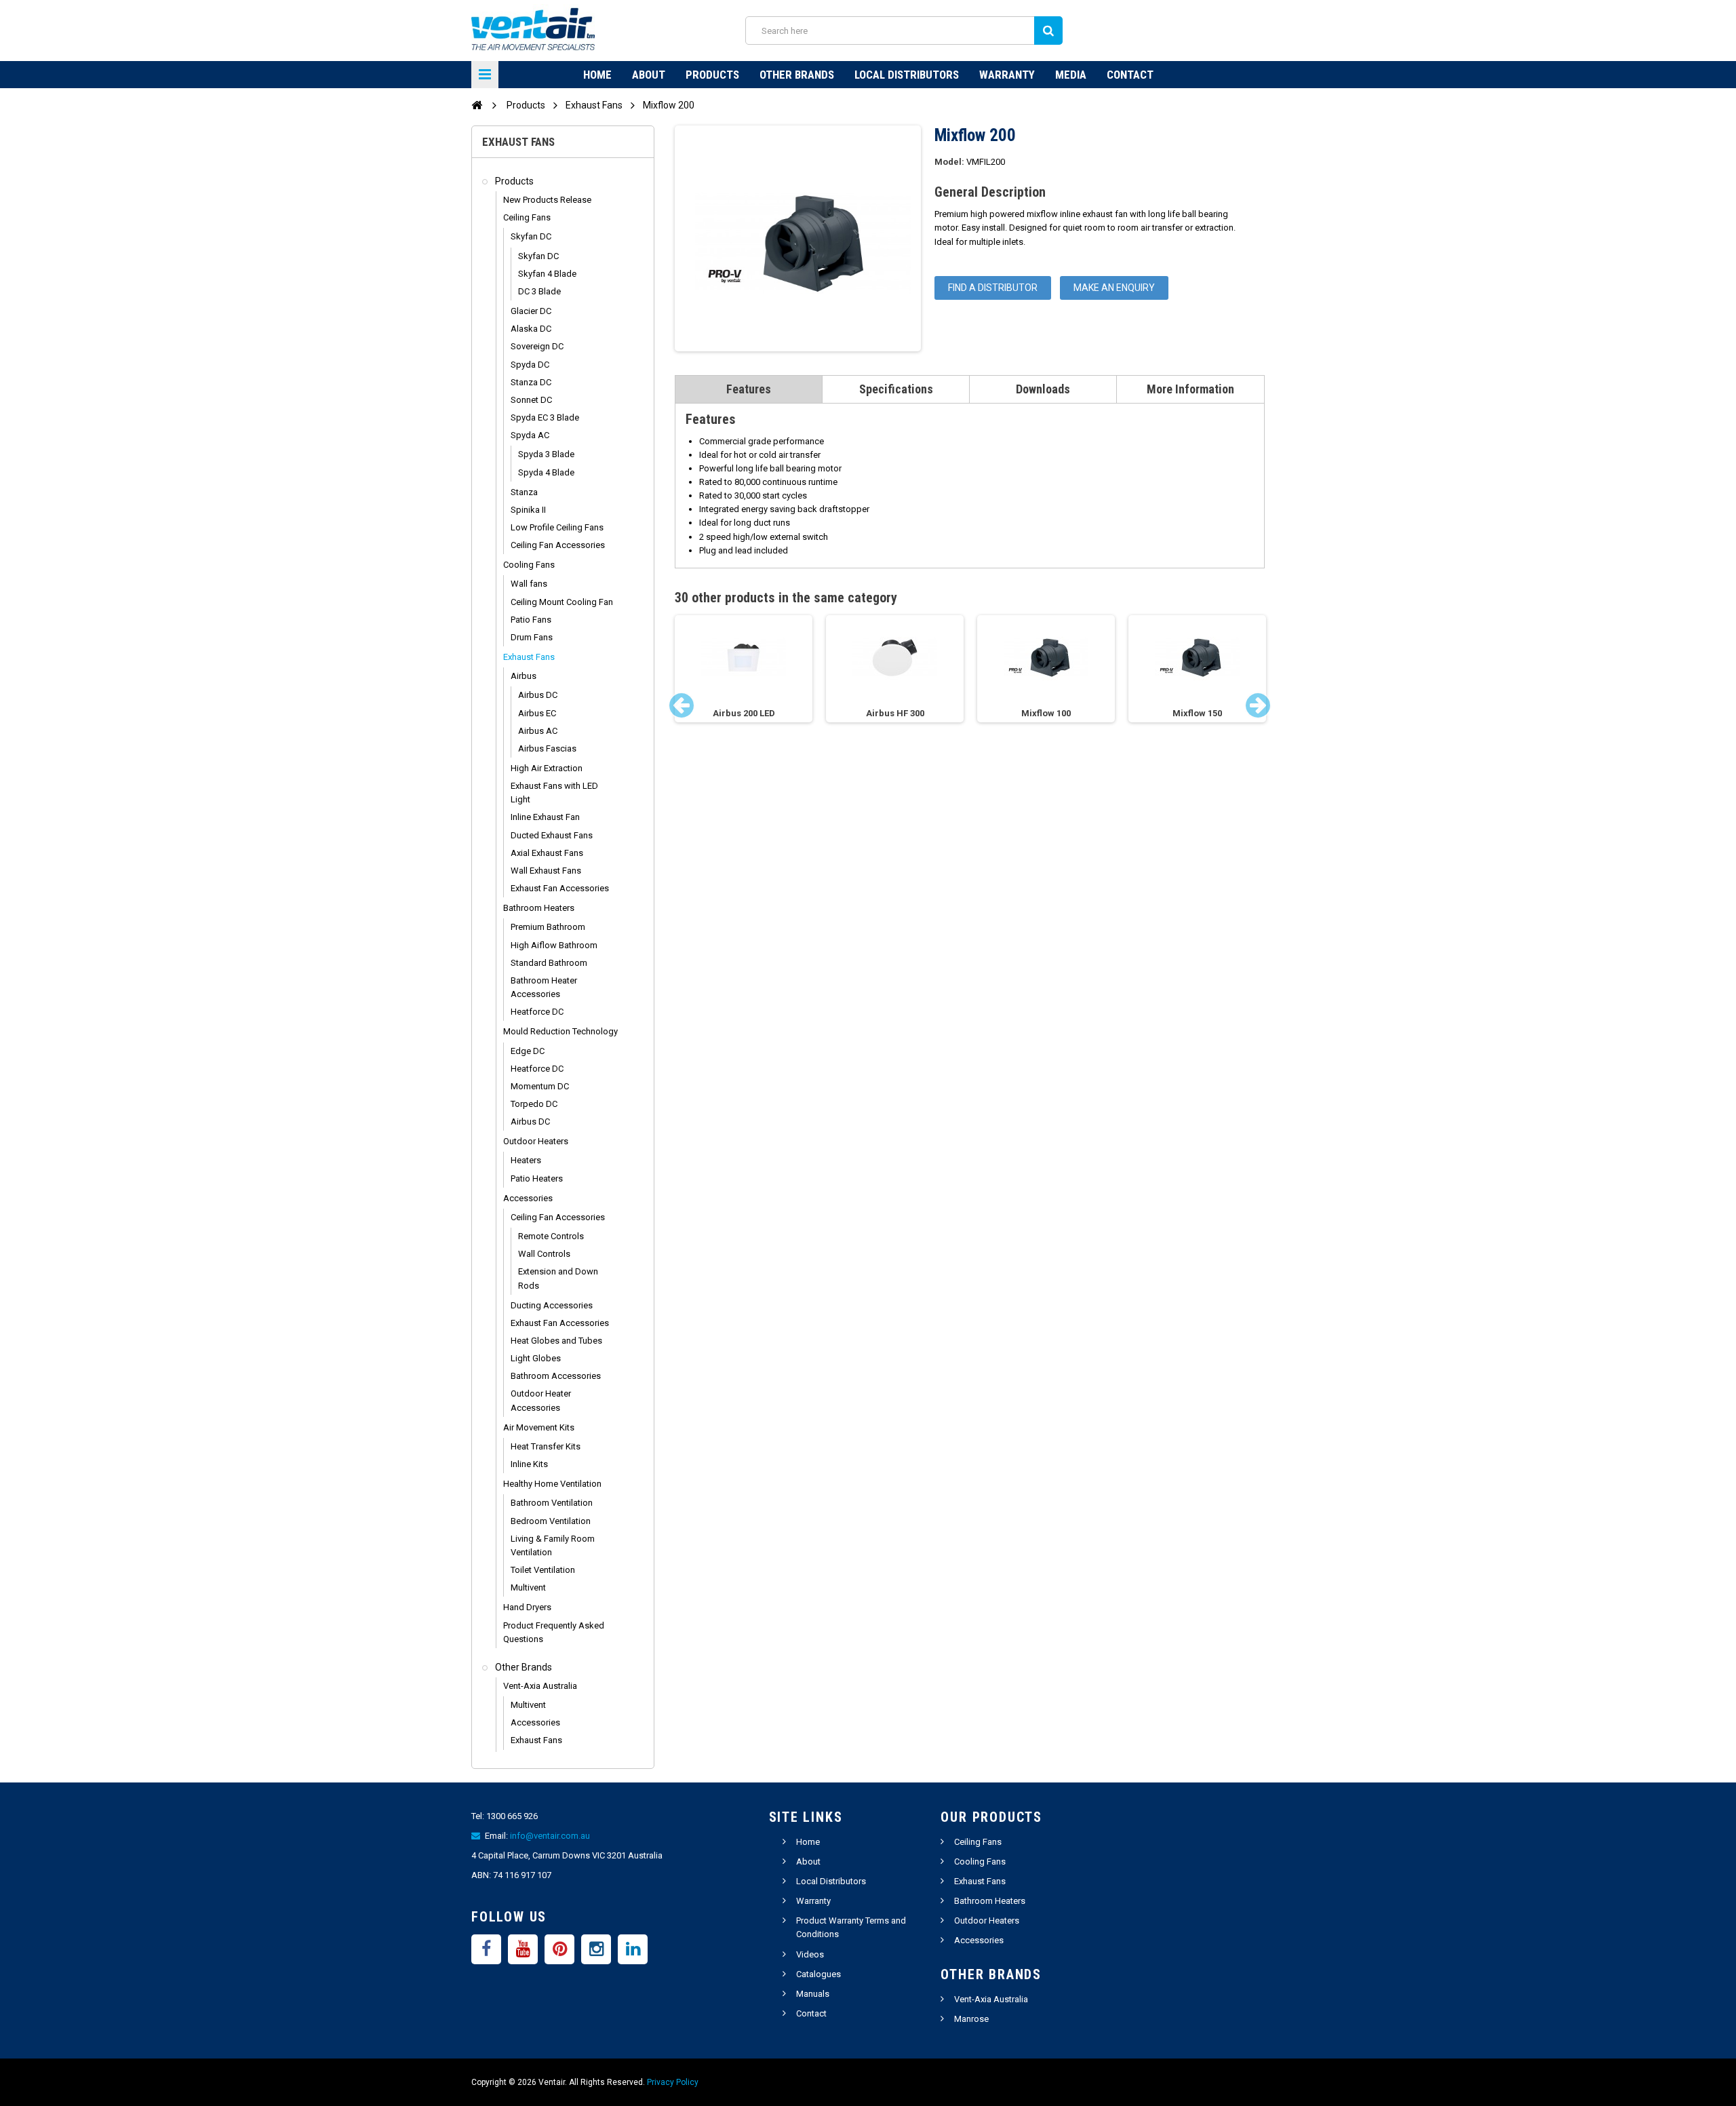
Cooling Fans (529, 565)
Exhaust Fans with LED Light (554, 793)
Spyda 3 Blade (546, 454)
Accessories (528, 1198)
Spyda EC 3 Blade (545, 417)
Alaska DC (531, 329)
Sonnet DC (531, 400)
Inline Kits (529, 1464)
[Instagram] (596, 1949)
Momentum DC (540, 1086)
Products (712, 75)
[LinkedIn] (633, 1949)
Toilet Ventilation (543, 1570)
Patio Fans (531, 620)
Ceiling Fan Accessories (558, 545)
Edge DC (528, 1051)
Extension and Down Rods (558, 1278)
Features (749, 389)
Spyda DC (530, 365)
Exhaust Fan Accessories (560, 888)
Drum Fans (532, 637)
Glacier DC (531, 311)
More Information (1190, 389)
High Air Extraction (547, 768)
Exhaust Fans (529, 657)
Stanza (524, 492)
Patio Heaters (537, 1178)
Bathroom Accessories (556, 1376)
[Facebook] (486, 1949)
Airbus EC (537, 713)
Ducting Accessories (552, 1305)
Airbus (524, 676)
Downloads (1043, 389)
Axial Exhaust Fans (547, 853)
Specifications (896, 389)
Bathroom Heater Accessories (544, 987)
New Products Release (547, 200)
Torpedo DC (534, 1104)
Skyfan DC (531, 236)
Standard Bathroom (549, 963)
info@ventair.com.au (550, 1836)
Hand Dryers (527, 1607)
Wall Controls (544, 1254)
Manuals (813, 1994)
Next (1258, 705)
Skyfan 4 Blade (547, 274)
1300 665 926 (512, 1816)
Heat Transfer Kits (546, 1446)
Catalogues (818, 1974)
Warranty (1007, 75)
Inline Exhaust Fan (545, 817)
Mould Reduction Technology (560, 1031)
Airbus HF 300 (895, 713)
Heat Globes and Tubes (556, 1341)
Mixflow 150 (1197, 713)
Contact (1130, 75)
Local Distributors (907, 75)
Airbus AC (538, 731)
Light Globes (536, 1358)
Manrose (971, 2019)
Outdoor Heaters (536, 1141)
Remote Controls (551, 1236)
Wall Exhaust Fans (546, 871)
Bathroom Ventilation (552, 1503)
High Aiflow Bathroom (554, 945)
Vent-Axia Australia (540, 1686)
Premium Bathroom (548, 927)
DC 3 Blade (539, 291)
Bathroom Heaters (539, 908)
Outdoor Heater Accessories (541, 1400)
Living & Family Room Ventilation (553, 1545)
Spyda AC (530, 435)
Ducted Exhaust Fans (552, 835)
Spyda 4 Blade (546, 472)
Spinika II (528, 510)
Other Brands (797, 75)
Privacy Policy (673, 2082)
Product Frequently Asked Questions (554, 1632)
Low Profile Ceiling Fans (557, 527)
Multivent (528, 1587)
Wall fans (529, 584)
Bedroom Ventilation (551, 1521)
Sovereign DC (537, 346)
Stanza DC (531, 382)
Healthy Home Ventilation (552, 1484)
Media (1071, 75)
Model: (949, 162)
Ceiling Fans (527, 217)
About (649, 75)
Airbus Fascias (547, 748)
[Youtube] (523, 1949)
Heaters (526, 1160)
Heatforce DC (537, 1012)
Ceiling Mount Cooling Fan (562, 602)
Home (597, 75)
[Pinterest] (559, 1949)
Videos (810, 1954)
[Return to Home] (477, 104)
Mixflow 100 (1046, 713)
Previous (682, 705)
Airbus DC (538, 695)
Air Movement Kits (539, 1427)
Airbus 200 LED (744, 713)
